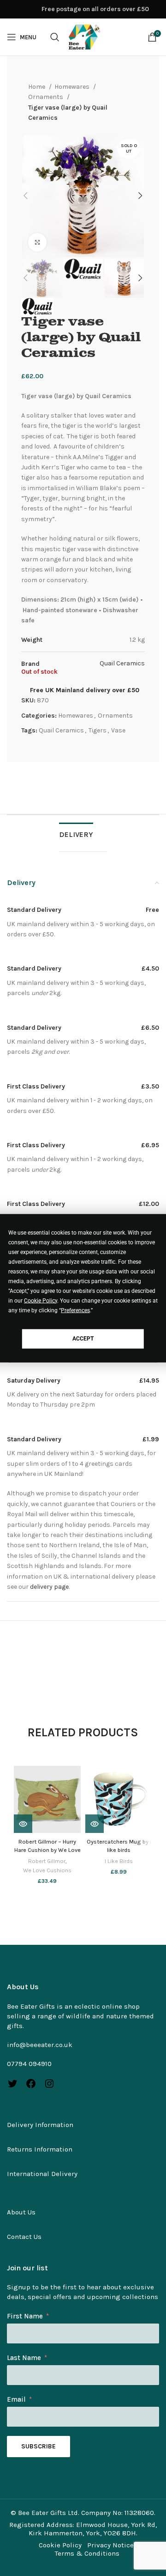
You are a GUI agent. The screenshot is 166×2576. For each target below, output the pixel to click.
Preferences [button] (75, 1310)
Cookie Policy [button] (41, 1300)
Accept (83, 1339)
